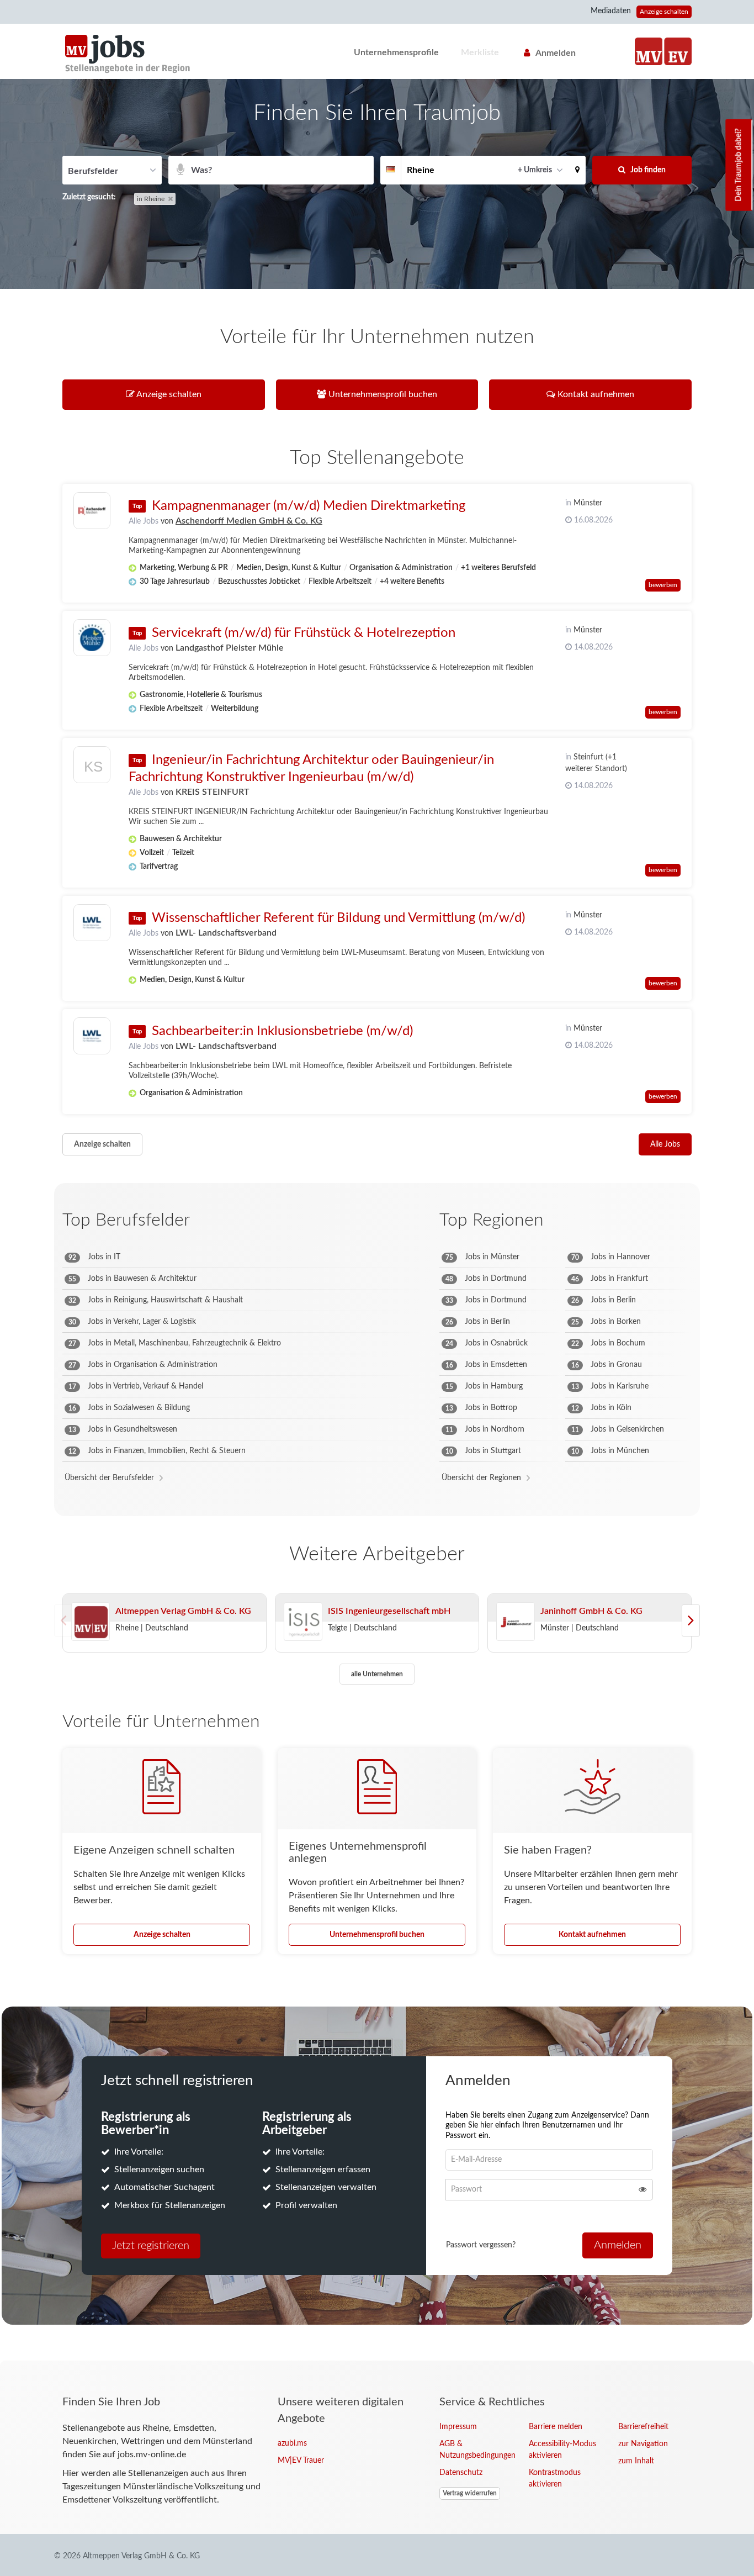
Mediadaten (611, 11)
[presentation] (691, 1620)
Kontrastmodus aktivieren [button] (555, 2479)
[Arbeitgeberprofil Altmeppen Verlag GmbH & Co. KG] (91, 1622)
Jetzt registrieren (151, 2246)
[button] (577, 170)
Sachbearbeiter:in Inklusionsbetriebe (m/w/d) (282, 1031)
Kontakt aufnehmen (592, 1935)
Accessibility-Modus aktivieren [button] (562, 2450)
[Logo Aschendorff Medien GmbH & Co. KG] (92, 511)
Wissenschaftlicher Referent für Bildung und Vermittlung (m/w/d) (338, 918)
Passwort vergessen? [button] (481, 2245)
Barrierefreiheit (643, 2427)
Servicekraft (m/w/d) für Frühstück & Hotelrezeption (304, 633)
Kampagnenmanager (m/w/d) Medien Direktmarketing (309, 506)
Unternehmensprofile (396, 52)
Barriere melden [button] (556, 2427)
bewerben (663, 585)
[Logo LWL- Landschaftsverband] (92, 923)
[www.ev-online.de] (678, 51)
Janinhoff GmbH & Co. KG (591, 1611)
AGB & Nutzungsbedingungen (476, 2450)
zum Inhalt (636, 2461)
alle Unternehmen (377, 1674)
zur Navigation (643, 2444)
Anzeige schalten (664, 12)
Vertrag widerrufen (470, 2493)
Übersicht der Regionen (481, 1478)
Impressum (458, 2427)
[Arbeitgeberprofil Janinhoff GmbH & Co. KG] (516, 1622)
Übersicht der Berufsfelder (109, 1478)
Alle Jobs (144, 521)
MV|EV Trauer (301, 2461)
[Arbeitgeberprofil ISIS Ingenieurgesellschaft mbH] (303, 1622)
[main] (377, 1220)
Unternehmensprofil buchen (377, 1935)
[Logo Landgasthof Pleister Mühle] (92, 638)
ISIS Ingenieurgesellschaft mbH (389, 1611)
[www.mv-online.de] (649, 51)
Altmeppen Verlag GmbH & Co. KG (183, 1611)
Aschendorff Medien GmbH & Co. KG (249, 521)
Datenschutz (461, 2473)
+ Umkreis (535, 170)
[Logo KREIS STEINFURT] (92, 767)
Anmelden (556, 53)
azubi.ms (292, 2443)
